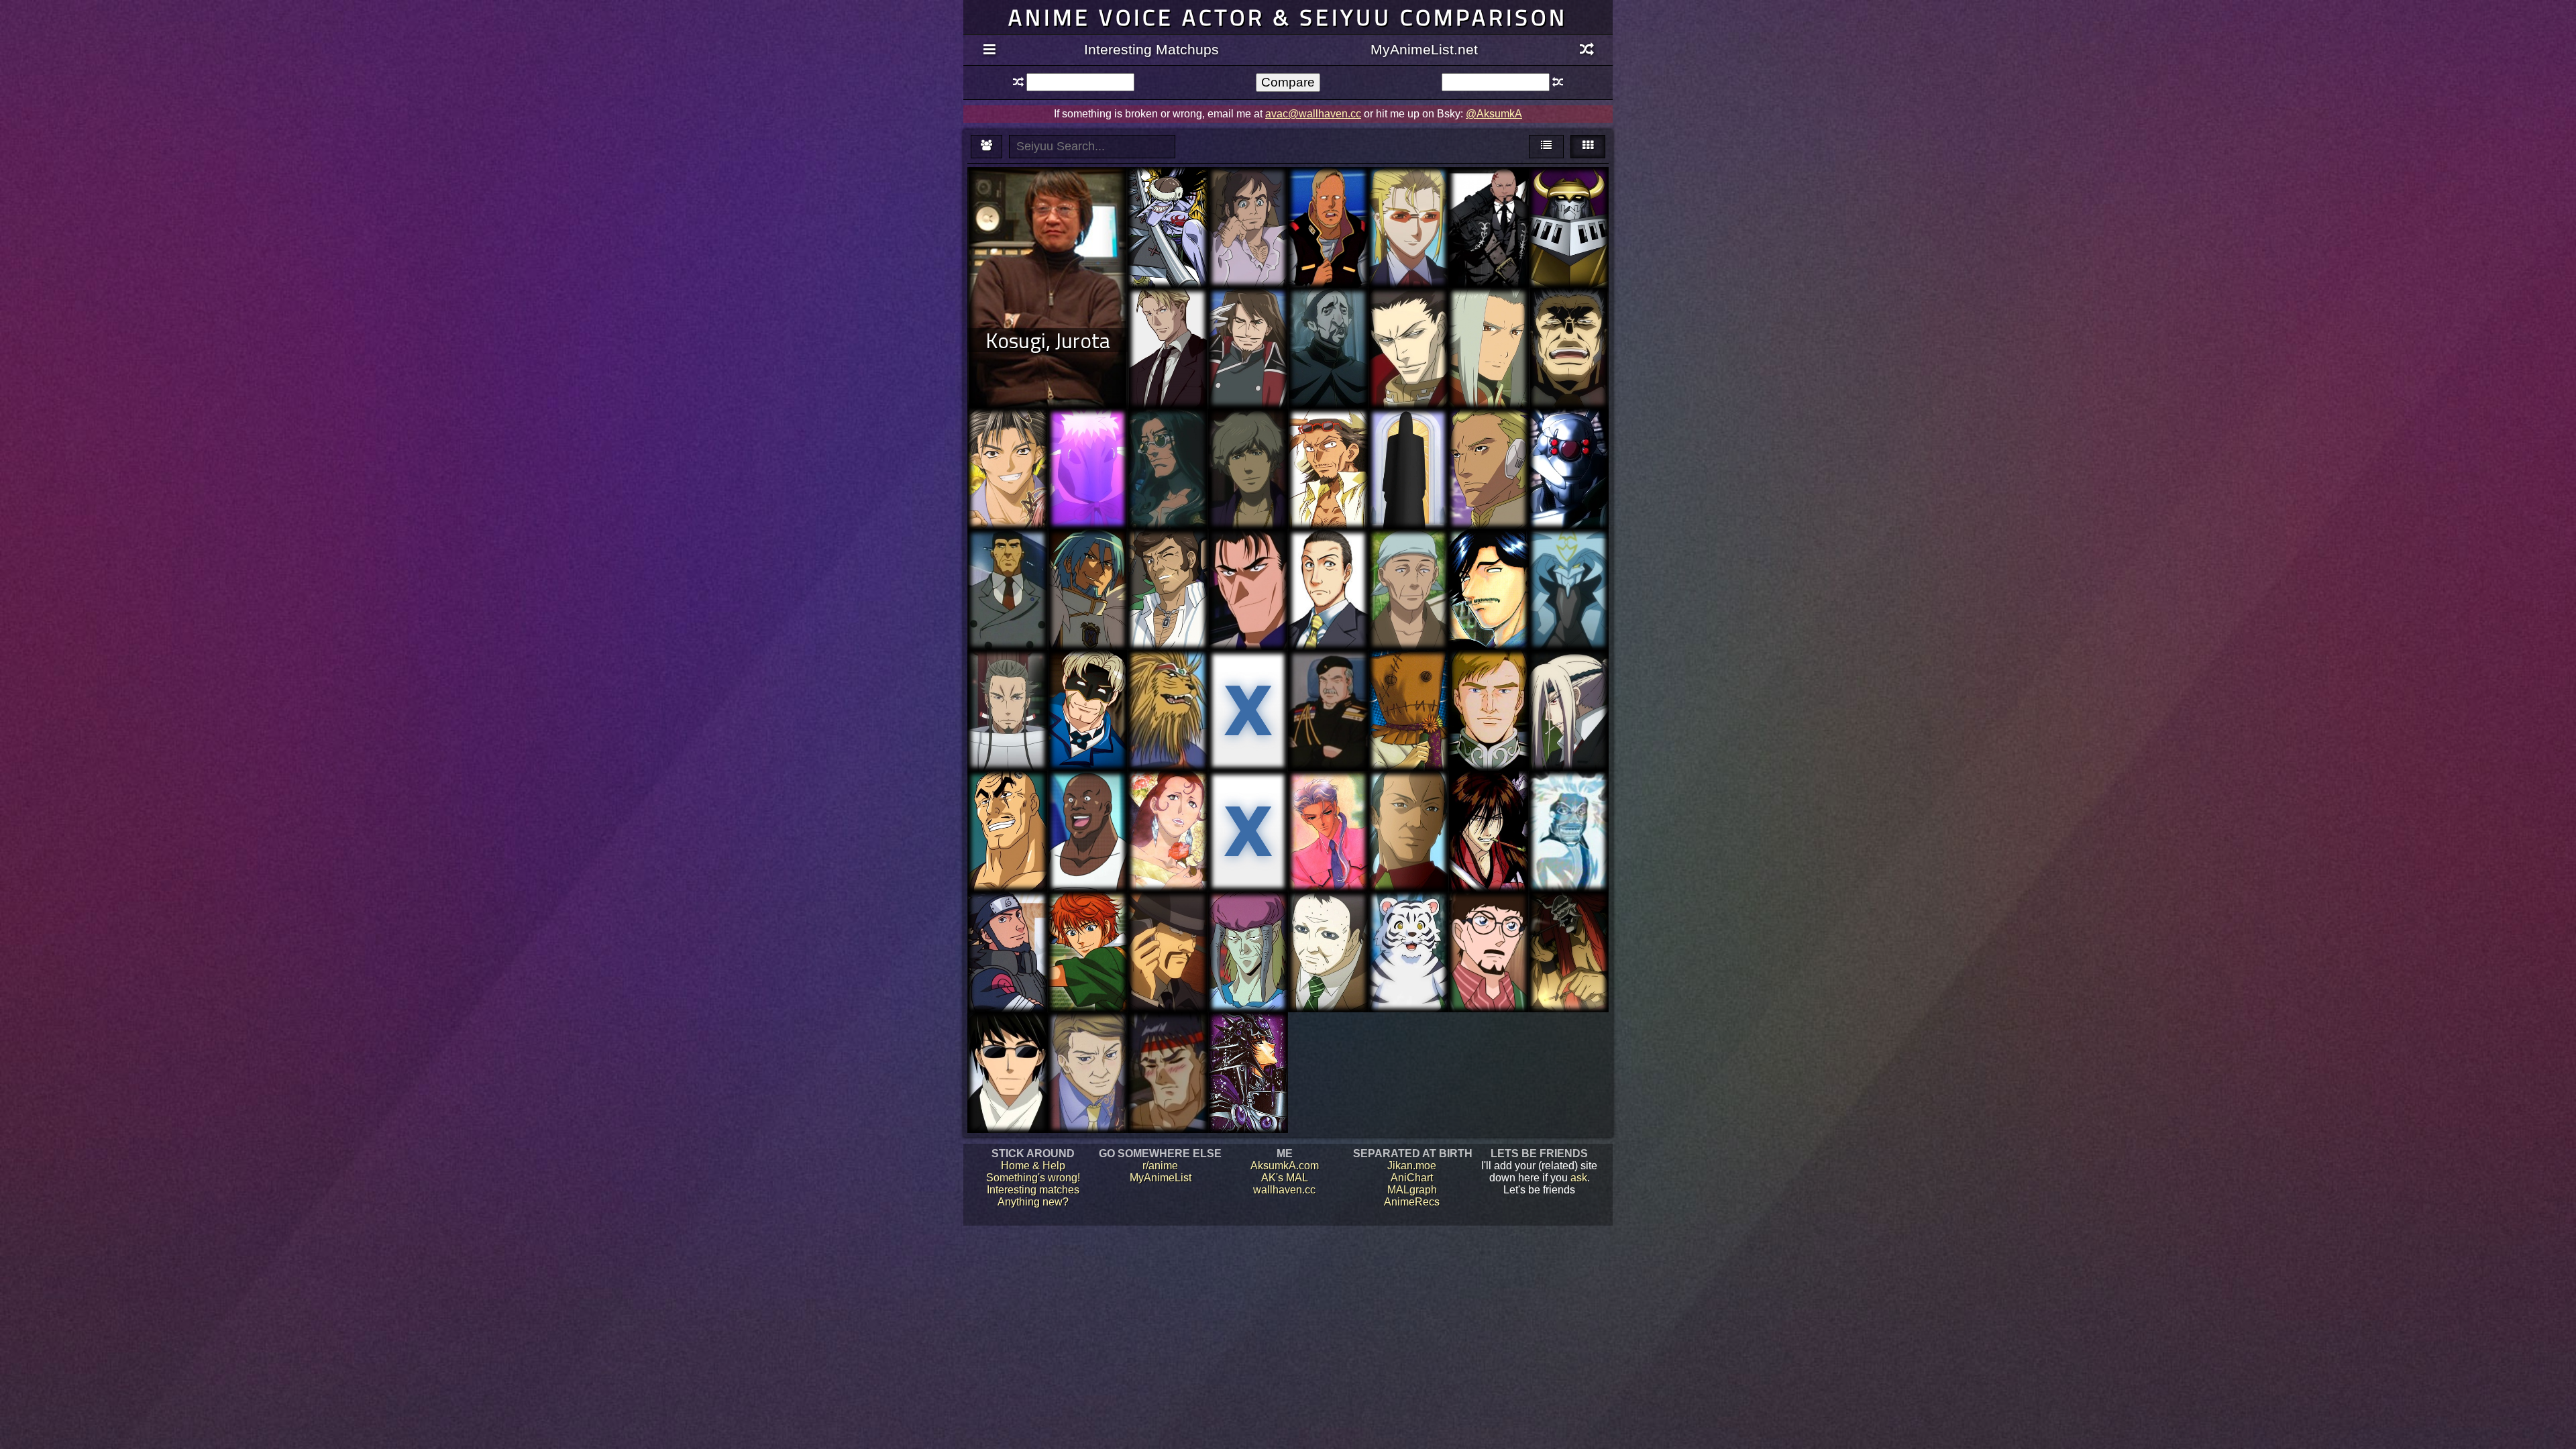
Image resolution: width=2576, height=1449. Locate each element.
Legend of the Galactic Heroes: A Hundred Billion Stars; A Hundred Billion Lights (1328, 705)
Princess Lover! (1408, 198)
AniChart (1412, 1178)
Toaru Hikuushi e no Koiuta (1248, 324)
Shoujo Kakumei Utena (1328, 801)
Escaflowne (1168, 433)
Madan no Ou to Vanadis (1248, 801)
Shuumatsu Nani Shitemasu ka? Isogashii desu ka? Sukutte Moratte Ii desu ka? (1248, 705)
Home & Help (1033, 1166)
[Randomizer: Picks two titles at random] (1587, 50)
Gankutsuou (1168, 801)
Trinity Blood (1408, 318)
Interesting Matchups (1151, 49)
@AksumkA (1494, 114)
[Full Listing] (989, 50)
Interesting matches (1033, 1190)
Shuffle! (1008, 433)
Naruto (1007, 922)
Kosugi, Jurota (1048, 340)
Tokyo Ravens (1007, 681)
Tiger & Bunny (1088, 675)
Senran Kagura (1568, 312)
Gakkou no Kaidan (1568, 801)
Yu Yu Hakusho (1248, 916)
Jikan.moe (1412, 1166)
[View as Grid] (1588, 147)
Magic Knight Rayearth (1248, 1043)
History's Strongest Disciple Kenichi (1489, 572)
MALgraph (1412, 1190)
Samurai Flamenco (1168, 560)
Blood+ (1168, 312)
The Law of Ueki (1328, 433)
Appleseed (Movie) (1569, 445)
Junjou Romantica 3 (1008, 1049)
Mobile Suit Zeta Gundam (1328, 204)
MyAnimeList (1161, 1178)
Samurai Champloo (1328, 324)
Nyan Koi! (1408, 560)
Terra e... (1488, 433)
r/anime (1160, 1166)
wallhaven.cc (1284, 1190)
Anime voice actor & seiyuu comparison (1288, 17)
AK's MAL (1285, 1178)
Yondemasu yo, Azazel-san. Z (1408, 439)
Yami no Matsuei (1489, 795)
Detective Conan (1488, 922)
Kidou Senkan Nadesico (1007, 560)
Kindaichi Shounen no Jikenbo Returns (1328, 572)
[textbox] (1080, 82)
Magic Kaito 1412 (1168, 922)
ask (1579, 1178)
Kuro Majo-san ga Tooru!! (1087, 439)
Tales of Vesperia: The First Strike (1488, 324)
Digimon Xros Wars (1569, 198)
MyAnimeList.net (1424, 49)
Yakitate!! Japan (1168, 675)
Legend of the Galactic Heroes (1488, 681)
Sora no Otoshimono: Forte (1568, 687)
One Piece (1168, 192)
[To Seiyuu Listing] (986, 147)
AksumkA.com (1285, 1166)
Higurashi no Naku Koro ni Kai (1408, 813)
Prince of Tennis (1087, 922)
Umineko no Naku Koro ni (1088, 1049)
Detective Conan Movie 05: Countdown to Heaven (1248, 578)
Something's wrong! (1033, 1178)
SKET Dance (1087, 801)
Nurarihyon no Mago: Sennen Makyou (1568, 928)
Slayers (1168, 1037)
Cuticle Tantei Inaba (1408, 681)
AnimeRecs (1412, 1202)
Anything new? (1033, 1202)
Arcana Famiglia (1488, 192)
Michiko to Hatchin (1248, 439)
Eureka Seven (1248, 198)
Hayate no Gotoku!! (1408, 922)
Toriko (1008, 795)
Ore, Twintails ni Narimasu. (1568, 560)
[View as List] (1546, 147)
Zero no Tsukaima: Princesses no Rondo (1088, 572)
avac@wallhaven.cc (1313, 114)
